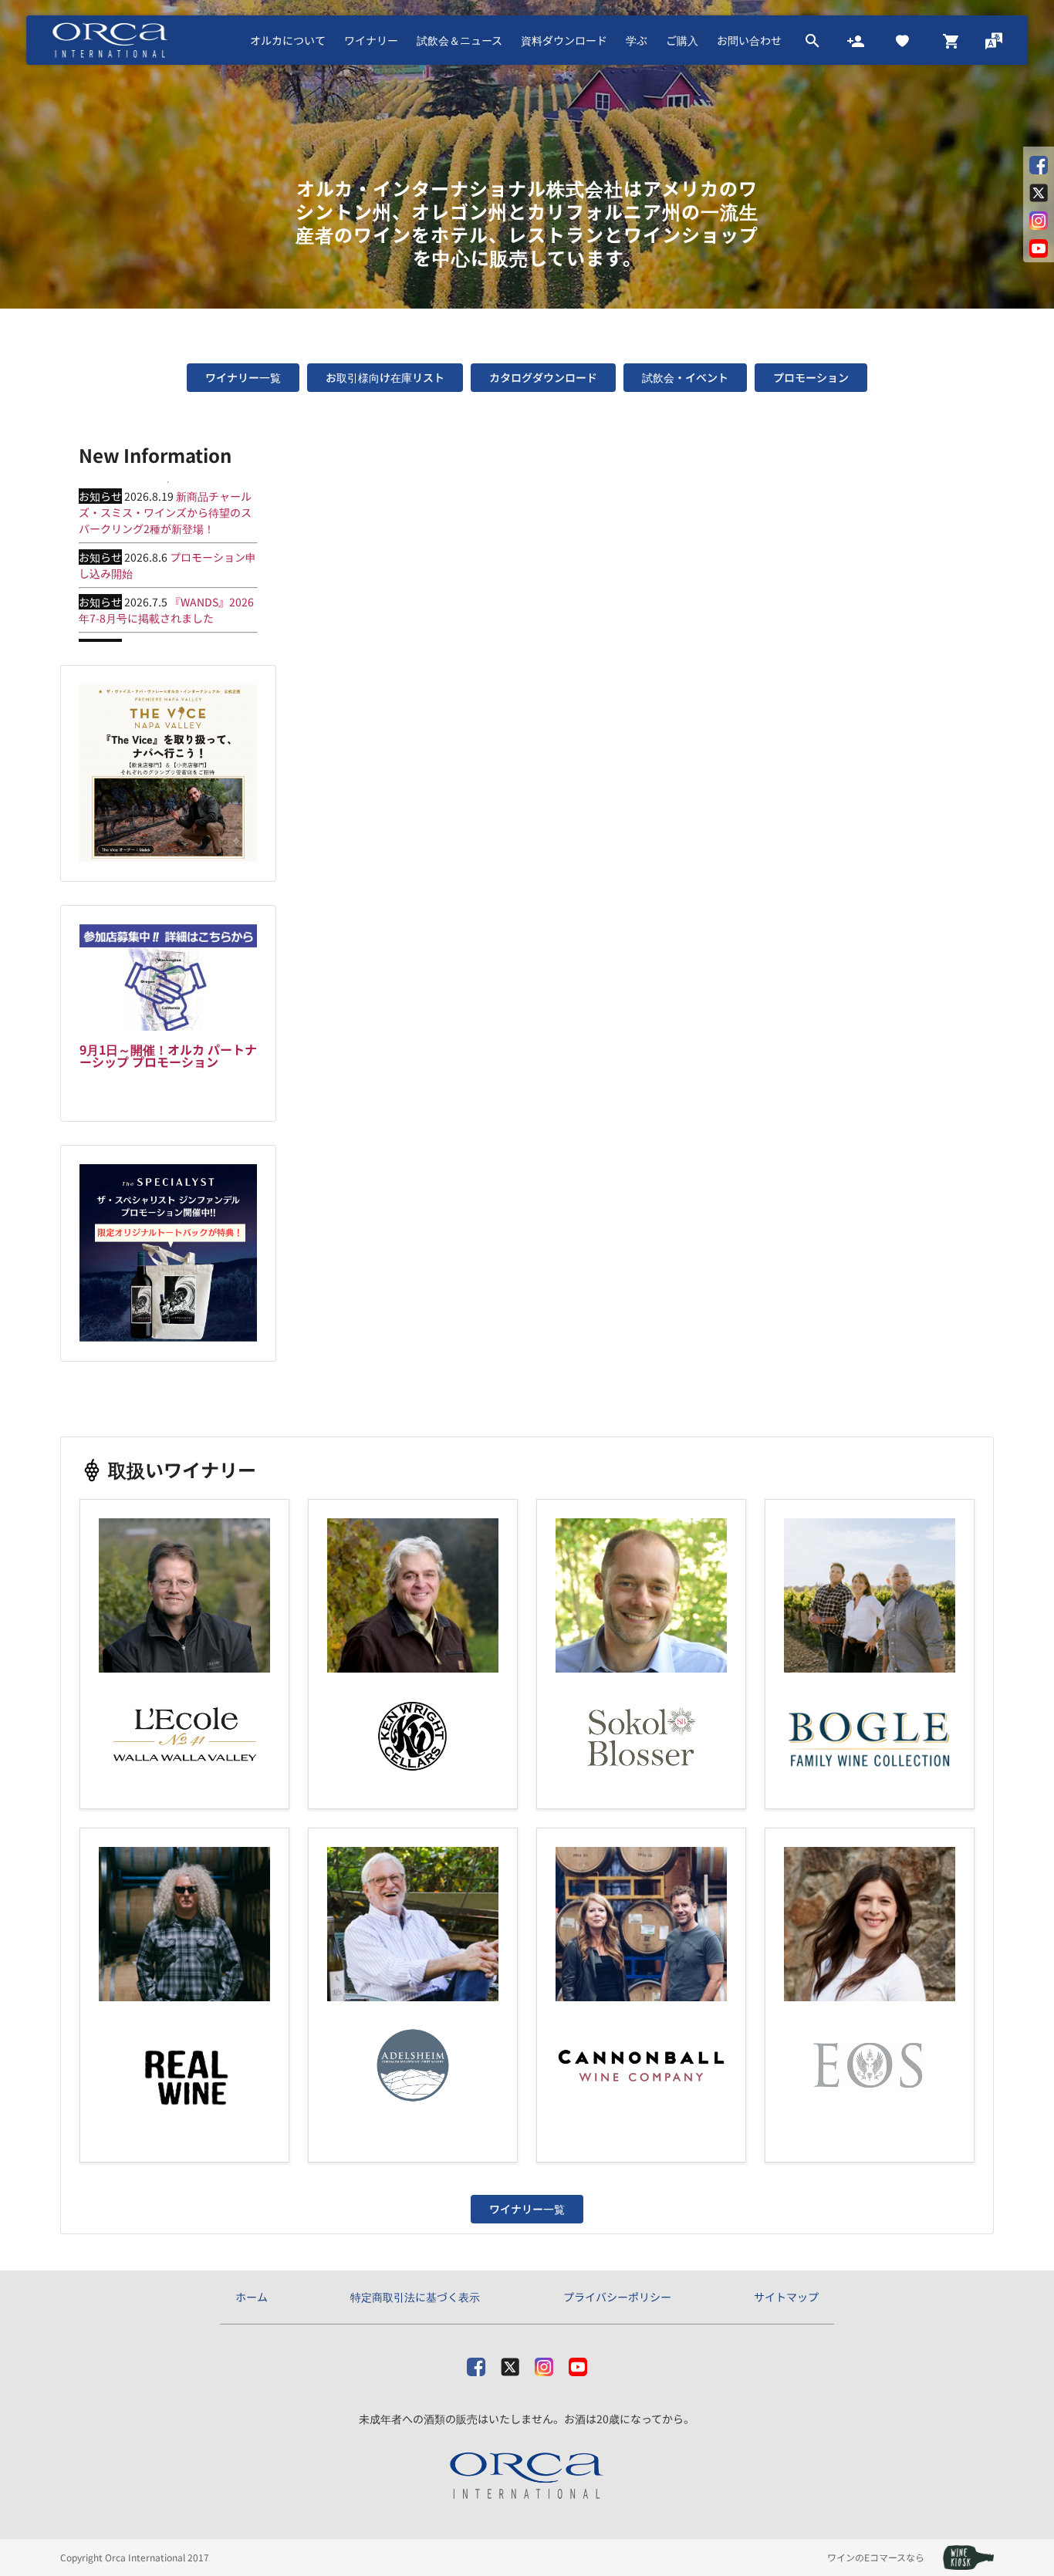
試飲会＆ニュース (459, 40)
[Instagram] (544, 2364)
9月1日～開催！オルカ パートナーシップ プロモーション (168, 1055)
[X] (510, 2364)
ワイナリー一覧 (243, 377)
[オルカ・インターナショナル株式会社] (527, 2476)
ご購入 (682, 40)
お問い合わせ (749, 40)
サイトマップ (786, 2297)
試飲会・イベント (685, 377)
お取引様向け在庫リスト (385, 377)
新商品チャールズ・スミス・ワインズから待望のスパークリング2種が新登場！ (165, 512)
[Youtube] (578, 2364)
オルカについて (288, 40)
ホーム (252, 2297)
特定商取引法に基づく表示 (415, 2297)
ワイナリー (371, 40)
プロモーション (811, 377)
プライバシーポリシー (617, 2297)
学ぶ (637, 40)
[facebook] (476, 2364)
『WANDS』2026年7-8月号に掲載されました (166, 610)
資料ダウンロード (564, 40)
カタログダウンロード (543, 377)
